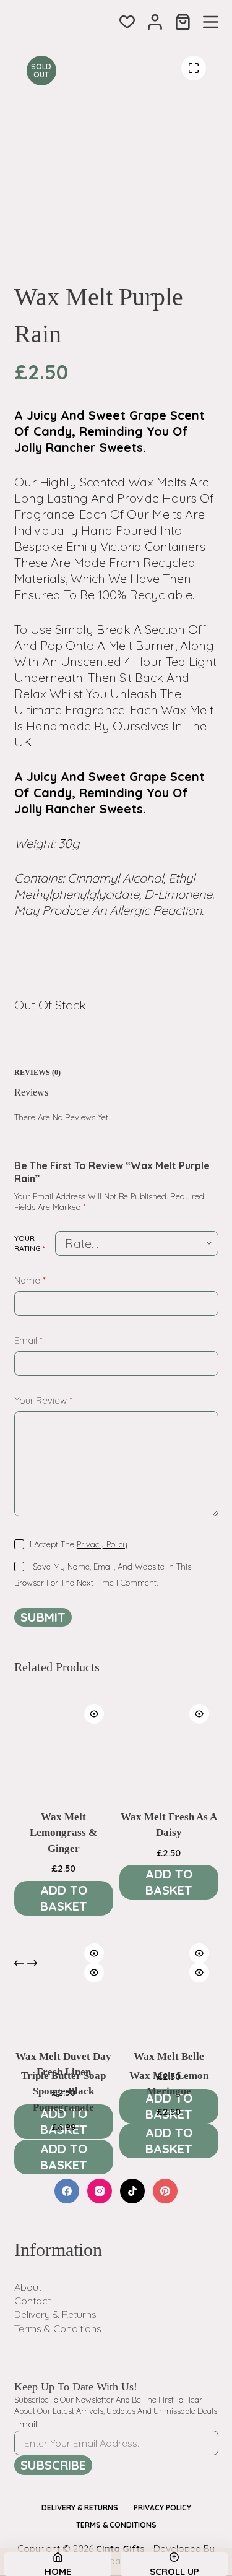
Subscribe (53, 2465)
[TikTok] (132, 2191)
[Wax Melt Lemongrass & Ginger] (64, 1744)
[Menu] (211, 22)
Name (30, 1280)
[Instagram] (100, 2191)
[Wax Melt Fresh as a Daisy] (169, 1744)
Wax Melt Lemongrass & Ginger (63, 1833)
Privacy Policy (102, 1544)
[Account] (155, 22)
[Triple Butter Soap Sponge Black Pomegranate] (64, 2003)
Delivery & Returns (55, 2314)
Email (28, 1340)
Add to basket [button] (64, 1898)
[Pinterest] (165, 2191)
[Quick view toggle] (94, 1714)
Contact (32, 2301)
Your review (43, 1400)
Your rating (30, 1243)
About (28, 2287)
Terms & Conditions (58, 2328)
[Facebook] (67, 2191)
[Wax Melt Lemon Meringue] (169, 2003)
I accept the (79, 1544)
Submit (43, 1617)
